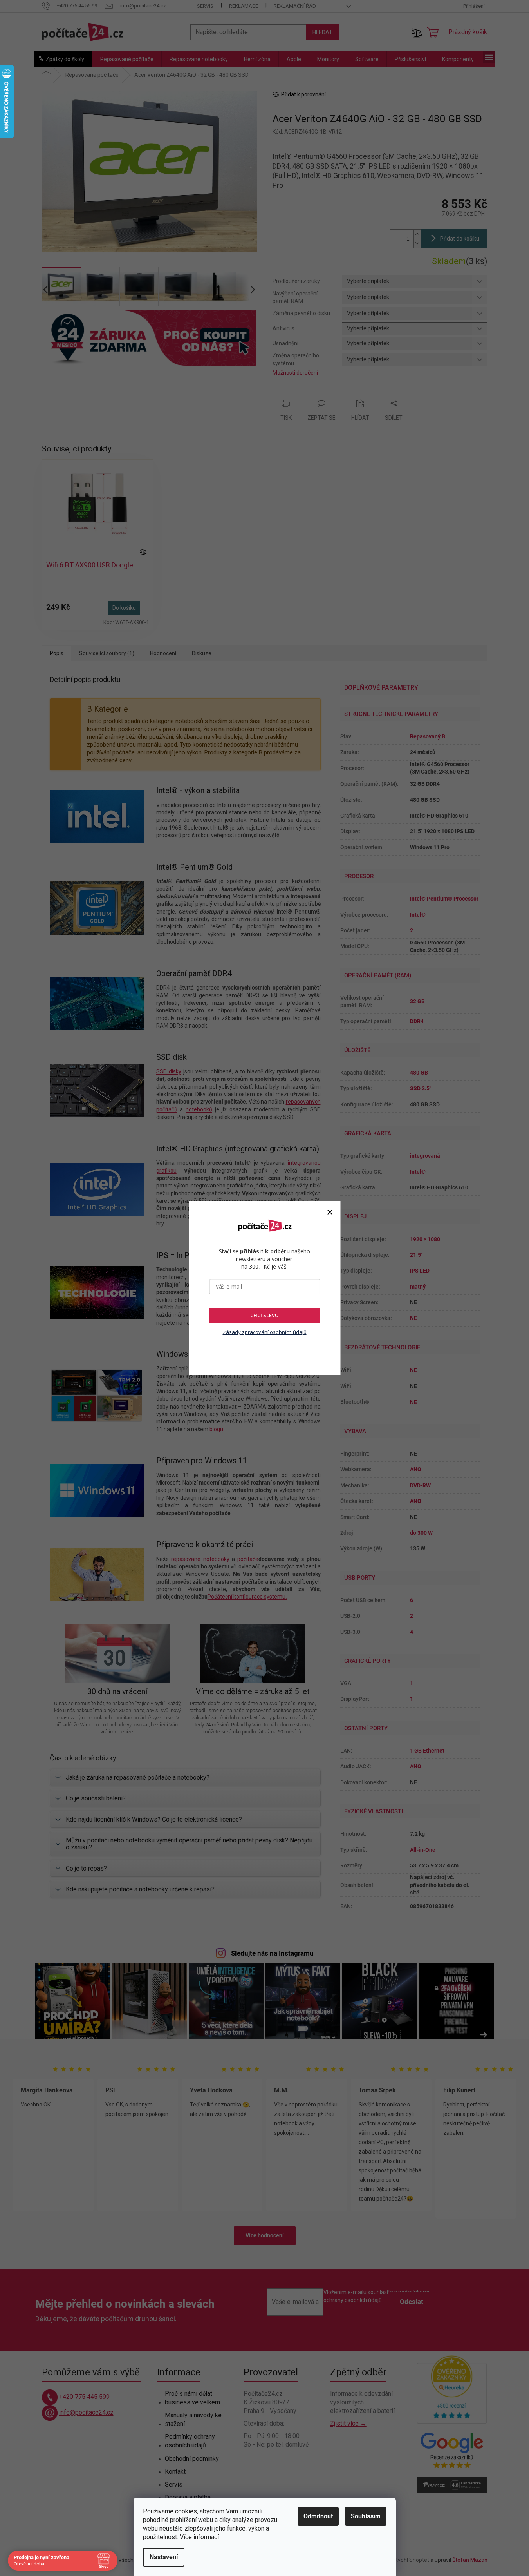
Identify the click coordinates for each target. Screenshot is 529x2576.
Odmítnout (318, 2516)
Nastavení (164, 2557)
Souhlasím (366, 2516)
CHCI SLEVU (264, 1315)
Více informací (199, 2537)
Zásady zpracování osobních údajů (265, 1332)
